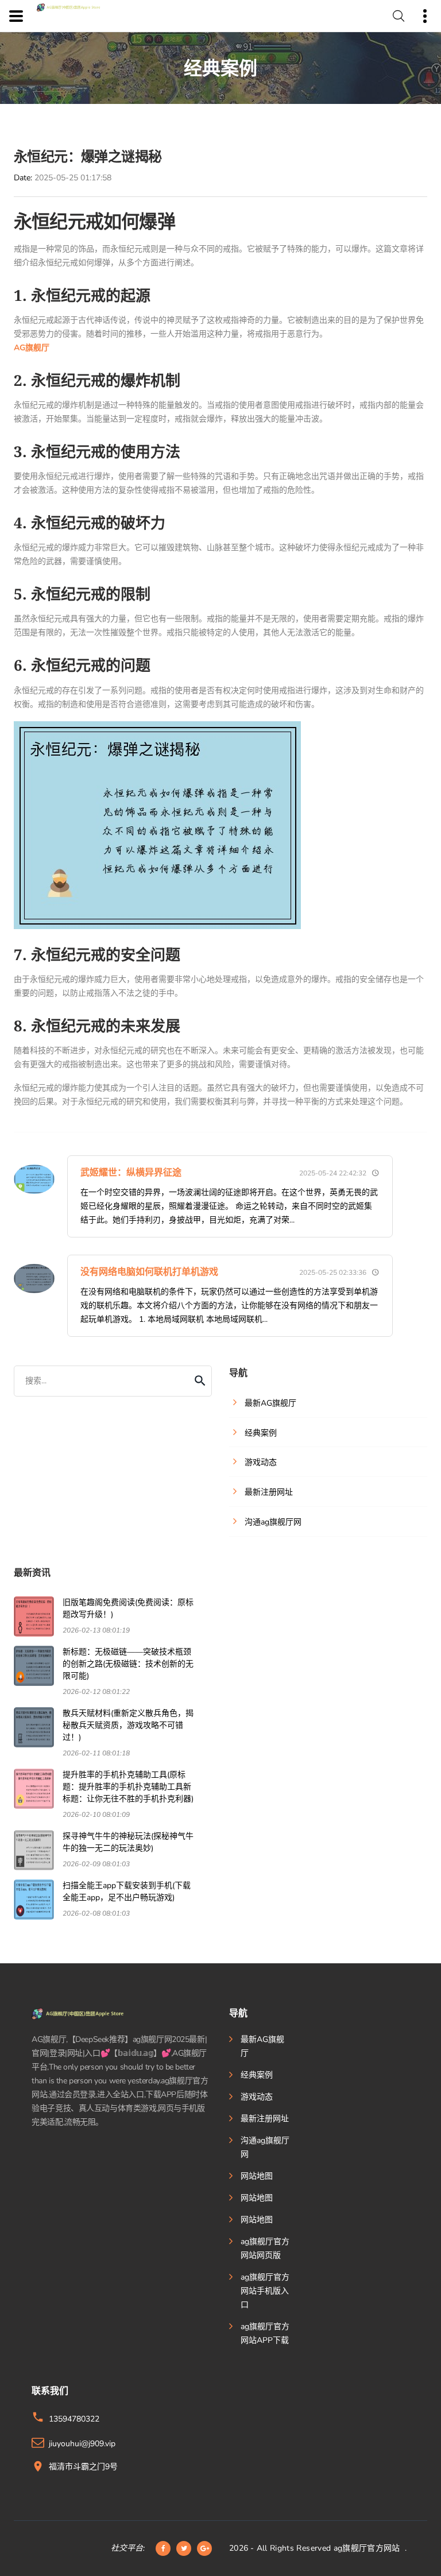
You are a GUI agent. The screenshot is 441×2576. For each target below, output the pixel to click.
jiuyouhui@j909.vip (82, 2444)
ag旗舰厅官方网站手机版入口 (265, 2291)
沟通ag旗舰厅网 (265, 2147)
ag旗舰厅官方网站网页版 (265, 2248)
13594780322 (74, 2419)
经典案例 (257, 2075)
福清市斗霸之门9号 (83, 2467)
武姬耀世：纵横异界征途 (131, 1173)
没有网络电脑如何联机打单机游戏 (149, 1272)
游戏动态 (257, 2097)
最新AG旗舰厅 (262, 2046)
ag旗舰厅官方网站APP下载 (265, 2333)
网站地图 (257, 2176)
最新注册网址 (265, 2119)
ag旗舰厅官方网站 (367, 2548)
